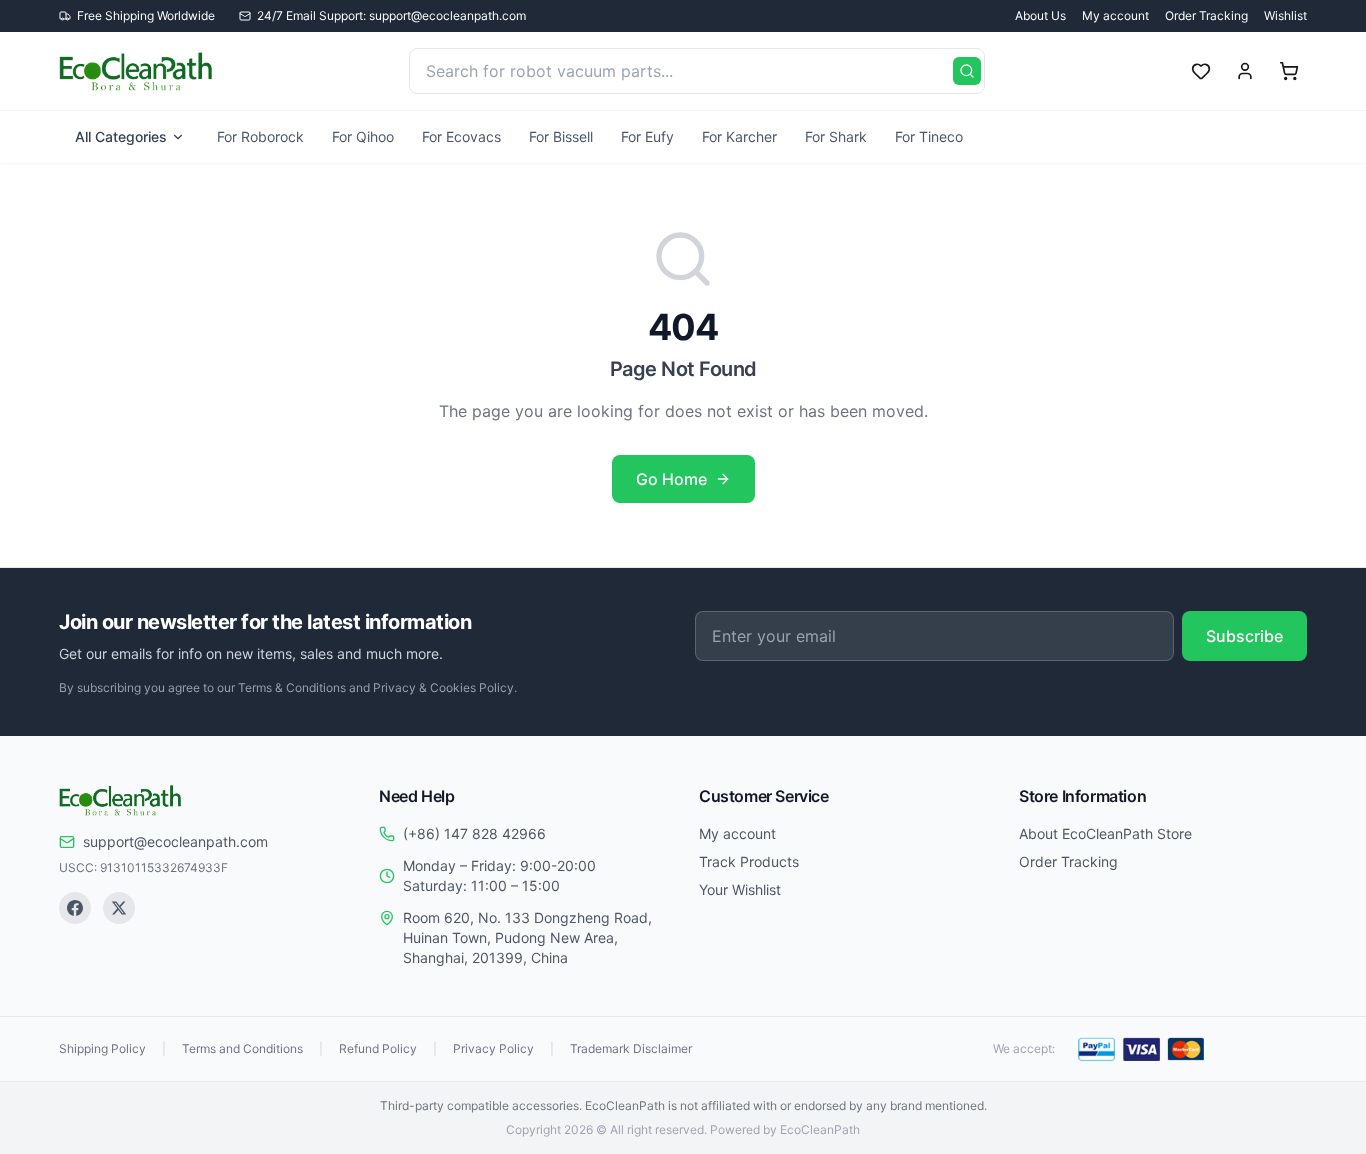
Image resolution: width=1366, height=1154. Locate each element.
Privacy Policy (493, 1048)
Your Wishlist (740, 889)
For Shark (836, 136)
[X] (119, 908)
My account (1115, 15)
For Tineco (929, 136)
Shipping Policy (102, 1048)
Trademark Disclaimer (631, 1048)
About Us (1040, 15)
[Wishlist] (1201, 71)
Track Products (749, 861)
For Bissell (561, 136)
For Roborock (260, 136)
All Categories (121, 136)
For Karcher (739, 136)
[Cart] (1289, 71)
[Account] (1245, 71)
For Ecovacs (461, 136)
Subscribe (1244, 636)
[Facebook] (75, 908)
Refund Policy (378, 1048)
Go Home (671, 479)
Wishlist (1285, 15)
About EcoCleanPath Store (1105, 833)
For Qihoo (363, 136)
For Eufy (647, 136)
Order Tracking (1206, 15)
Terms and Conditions (242, 1048)
